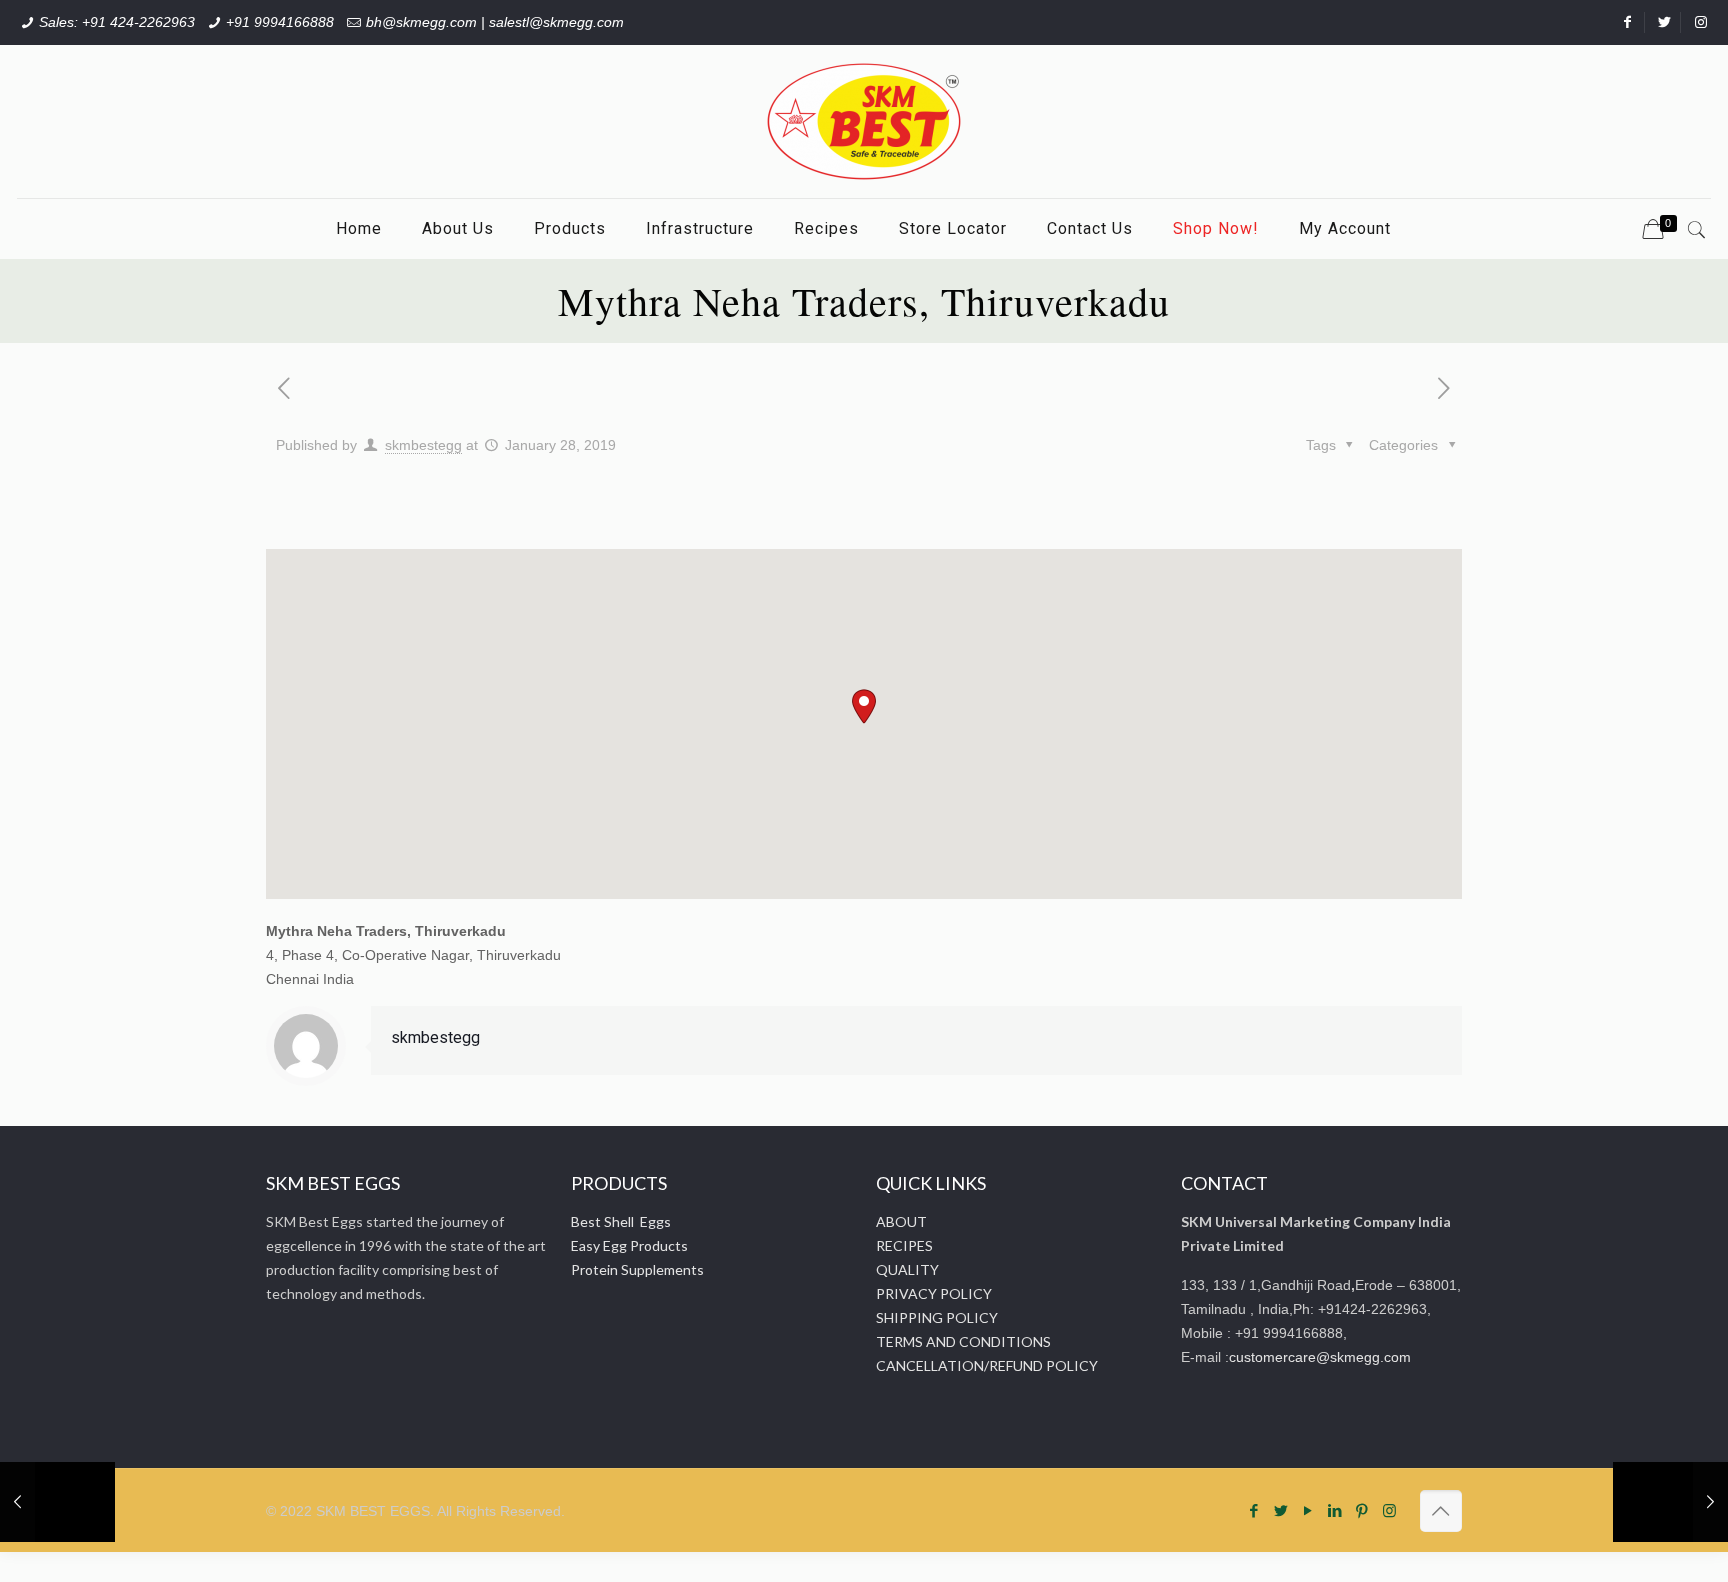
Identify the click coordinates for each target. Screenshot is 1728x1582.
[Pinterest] (1362, 1510)
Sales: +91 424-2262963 (117, 22)
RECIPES (904, 1245)
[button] (864, 706)
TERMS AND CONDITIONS (963, 1341)
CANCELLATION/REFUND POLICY (987, 1365)
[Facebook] (1254, 1510)
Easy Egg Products (629, 1245)
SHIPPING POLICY (937, 1317)
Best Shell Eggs (621, 1221)
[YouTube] (1308, 1510)
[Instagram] (1389, 1510)
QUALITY (907, 1269)
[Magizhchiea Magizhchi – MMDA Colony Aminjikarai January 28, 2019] (1670, 1502)
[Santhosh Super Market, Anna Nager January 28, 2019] (57, 1502)
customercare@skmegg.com (1320, 1357)
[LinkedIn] (1335, 1510)
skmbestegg (423, 445)
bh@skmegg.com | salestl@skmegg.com (495, 22)
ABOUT (901, 1221)
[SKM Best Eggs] (864, 121)
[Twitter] (1281, 1510)
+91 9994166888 (280, 22)
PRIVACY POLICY (934, 1293)
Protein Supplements (637, 1269)
